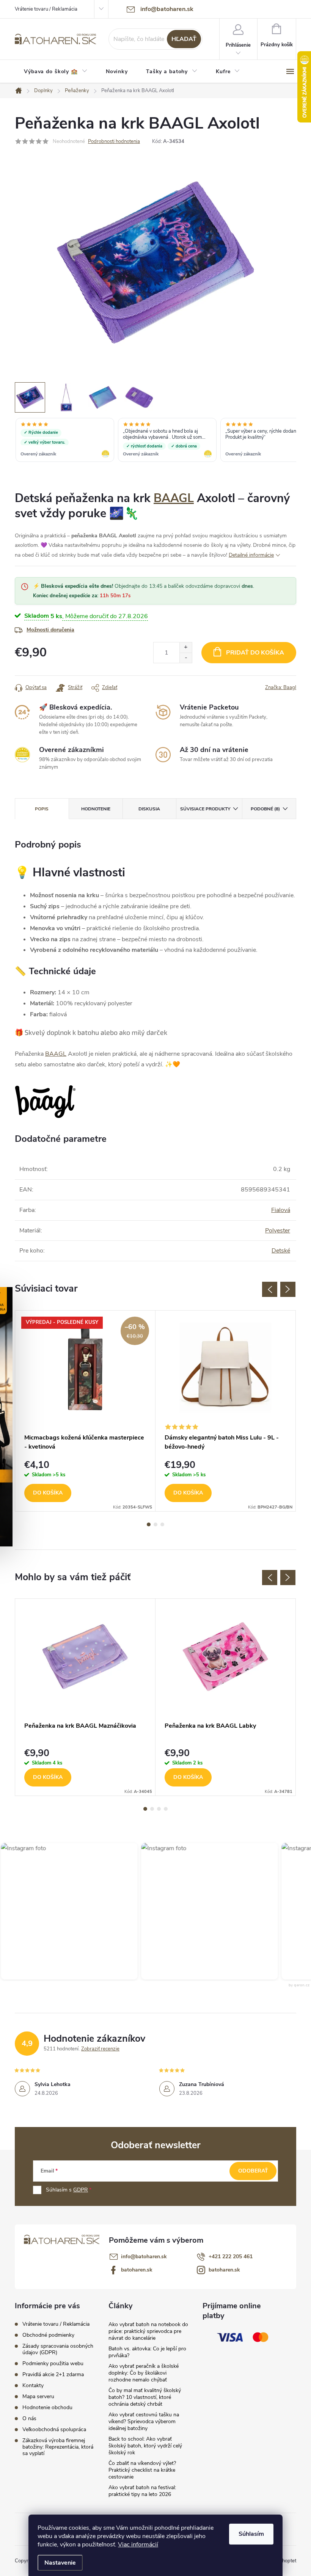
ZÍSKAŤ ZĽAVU (213, 1337)
